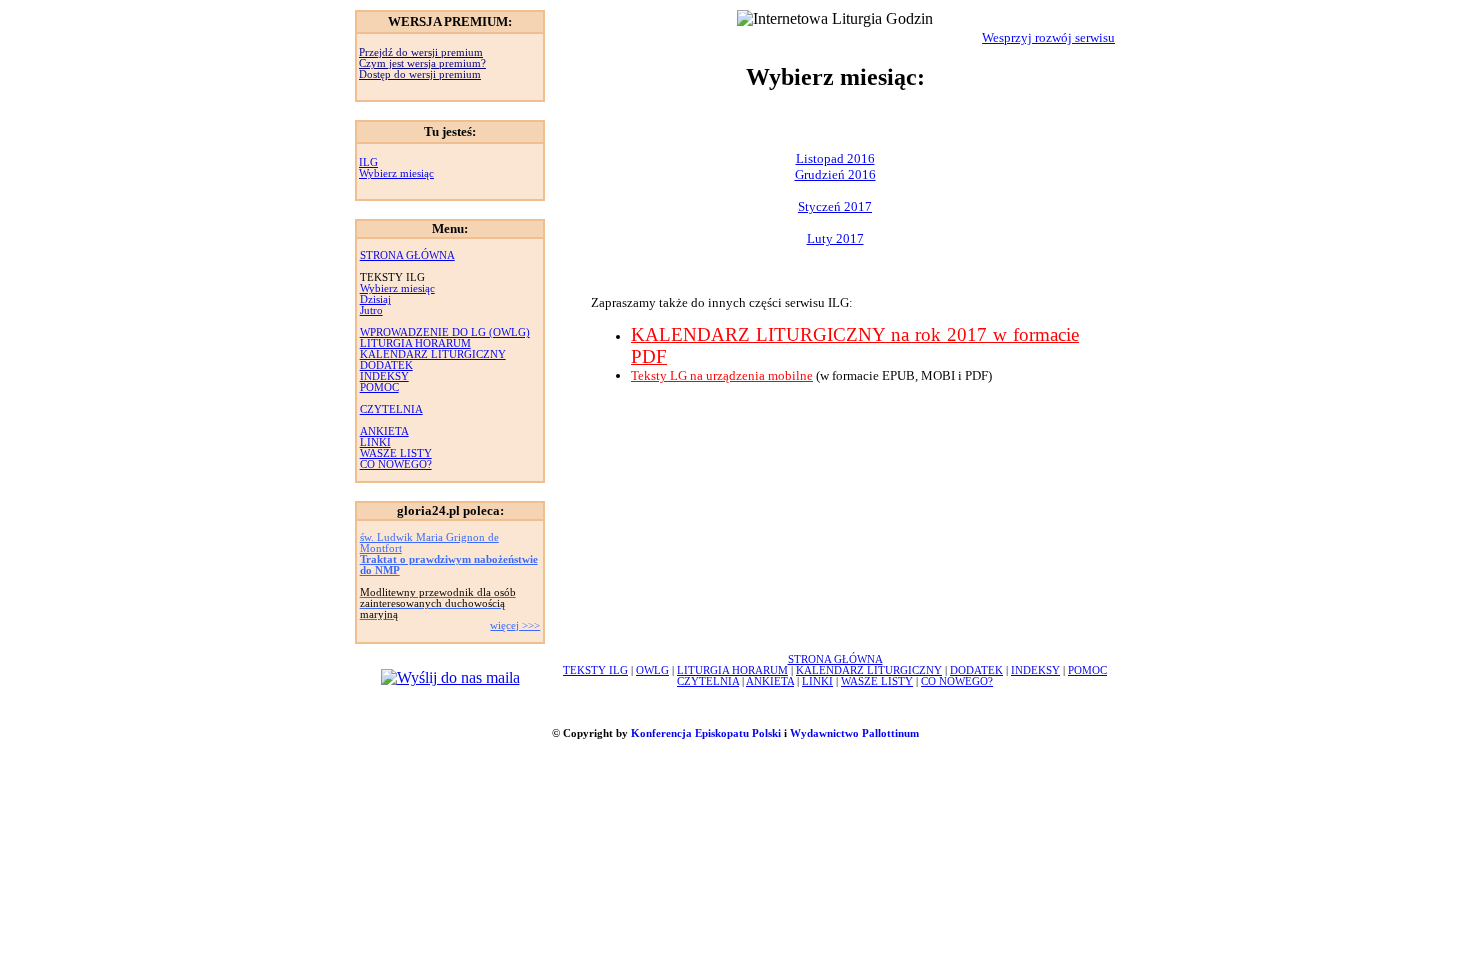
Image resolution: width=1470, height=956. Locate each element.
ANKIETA (384, 431)
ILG (368, 162)
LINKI (375, 442)
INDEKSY (384, 376)
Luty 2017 (835, 238)
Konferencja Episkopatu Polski (706, 733)
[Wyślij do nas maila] (450, 677)
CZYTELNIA (391, 409)
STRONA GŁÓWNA (407, 255)
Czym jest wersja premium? (422, 63)
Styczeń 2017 (835, 206)
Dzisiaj (375, 299)
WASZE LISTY (396, 453)
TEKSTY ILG (595, 670)
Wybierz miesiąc (396, 173)
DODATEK (386, 365)
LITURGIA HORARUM (415, 343)
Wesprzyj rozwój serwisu (1048, 37)
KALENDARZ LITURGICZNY (433, 354)
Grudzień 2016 (835, 174)
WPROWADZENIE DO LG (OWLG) (445, 332)
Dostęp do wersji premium (420, 74)
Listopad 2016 (835, 158)
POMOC (379, 387)
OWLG (652, 670)
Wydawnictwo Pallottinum (854, 733)
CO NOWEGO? (396, 464)
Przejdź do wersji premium (421, 52)
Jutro (371, 310)
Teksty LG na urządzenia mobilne (722, 375)
